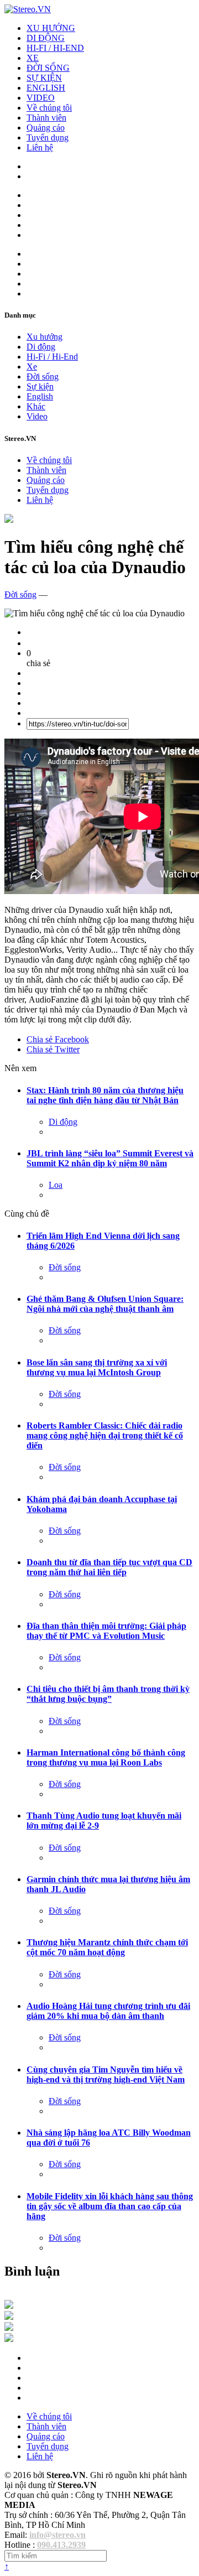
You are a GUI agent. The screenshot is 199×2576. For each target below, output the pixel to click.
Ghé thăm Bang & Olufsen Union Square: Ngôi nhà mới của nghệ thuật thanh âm (105, 1304)
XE (33, 58)
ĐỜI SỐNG (48, 68)
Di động (41, 347)
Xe (32, 367)
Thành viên (46, 118)
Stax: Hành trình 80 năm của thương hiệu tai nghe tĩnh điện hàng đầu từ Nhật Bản (105, 1095)
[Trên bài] (9, 520)
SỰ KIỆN (44, 78)
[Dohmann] (9, 2306)
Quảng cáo (46, 128)
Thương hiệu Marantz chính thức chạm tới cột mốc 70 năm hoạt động (107, 1947)
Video (37, 416)
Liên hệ (40, 147)
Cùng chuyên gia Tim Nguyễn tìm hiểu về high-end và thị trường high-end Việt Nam (106, 2074)
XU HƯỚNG (51, 28)
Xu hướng (44, 337)
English (40, 396)
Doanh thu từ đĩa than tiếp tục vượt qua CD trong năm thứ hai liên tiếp (109, 1567)
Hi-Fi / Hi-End (52, 357)
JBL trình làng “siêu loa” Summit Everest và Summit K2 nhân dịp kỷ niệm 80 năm (110, 1158)
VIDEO (41, 98)
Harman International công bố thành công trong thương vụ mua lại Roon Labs (106, 1757)
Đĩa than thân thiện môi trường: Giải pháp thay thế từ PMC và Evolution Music (106, 1631)
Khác (36, 406)
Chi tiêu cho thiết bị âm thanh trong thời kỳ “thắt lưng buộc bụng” (108, 1694)
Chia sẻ (58, 1039)
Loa (56, 1185)
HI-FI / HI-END (55, 48)
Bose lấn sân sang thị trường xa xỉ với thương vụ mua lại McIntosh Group (97, 1367)
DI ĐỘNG (46, 38)
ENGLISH (46, 88)
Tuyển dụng (48, 137)
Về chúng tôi (49, 108)
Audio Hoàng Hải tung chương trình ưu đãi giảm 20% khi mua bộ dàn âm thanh (108, 2011)
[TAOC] (9, 2339)
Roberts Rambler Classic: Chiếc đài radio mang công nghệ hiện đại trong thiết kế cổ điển (105, 1435)
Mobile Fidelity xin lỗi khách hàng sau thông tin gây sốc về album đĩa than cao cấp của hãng (110, 2206)
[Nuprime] (9, 2328)
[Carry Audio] (9, 2317)
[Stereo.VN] (28, 9)
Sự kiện (40, 386)
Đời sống (43, 376)
